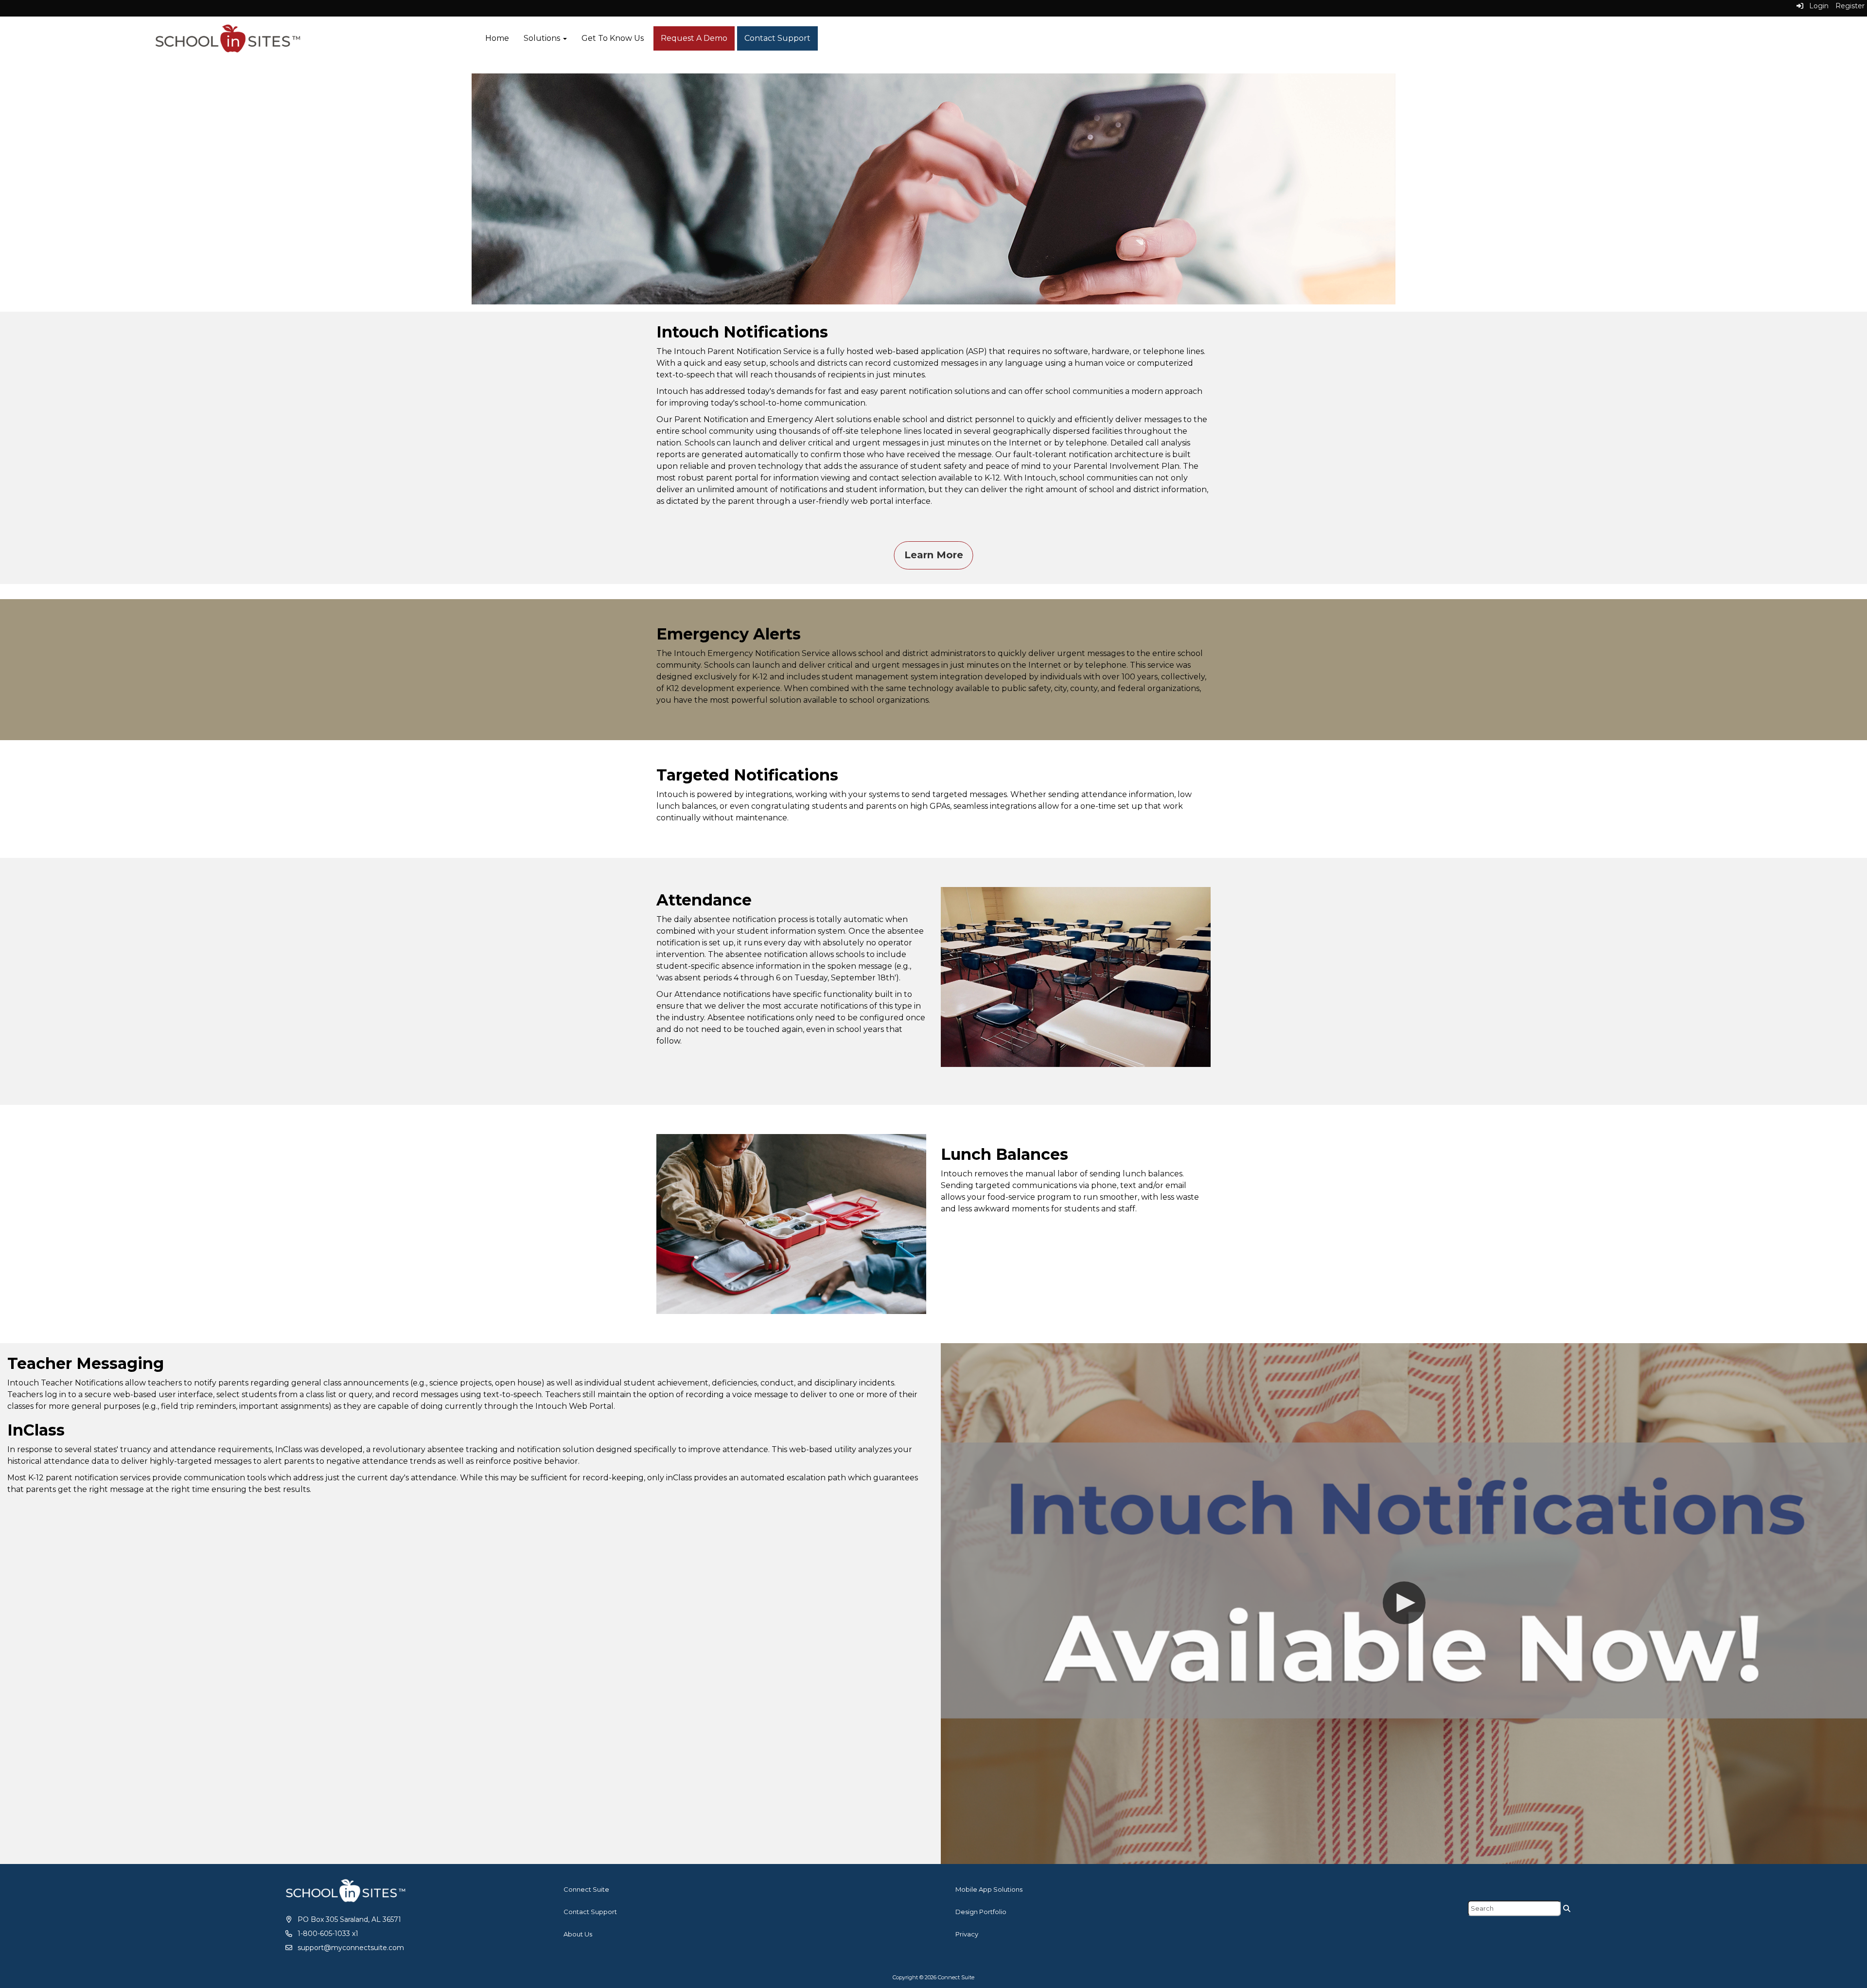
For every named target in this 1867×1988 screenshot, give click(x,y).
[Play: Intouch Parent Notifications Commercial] (1404, 1604)
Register (1850, 6)
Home (497, 38)
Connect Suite (586, 1889)
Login (1816, 6)
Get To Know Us (613, 38)
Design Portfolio (981, 1912)
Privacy (967, 1934)
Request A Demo (694, 38)
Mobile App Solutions (989, 1889)
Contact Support (777, 38)
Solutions (543, 38)
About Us (578, 1934)
